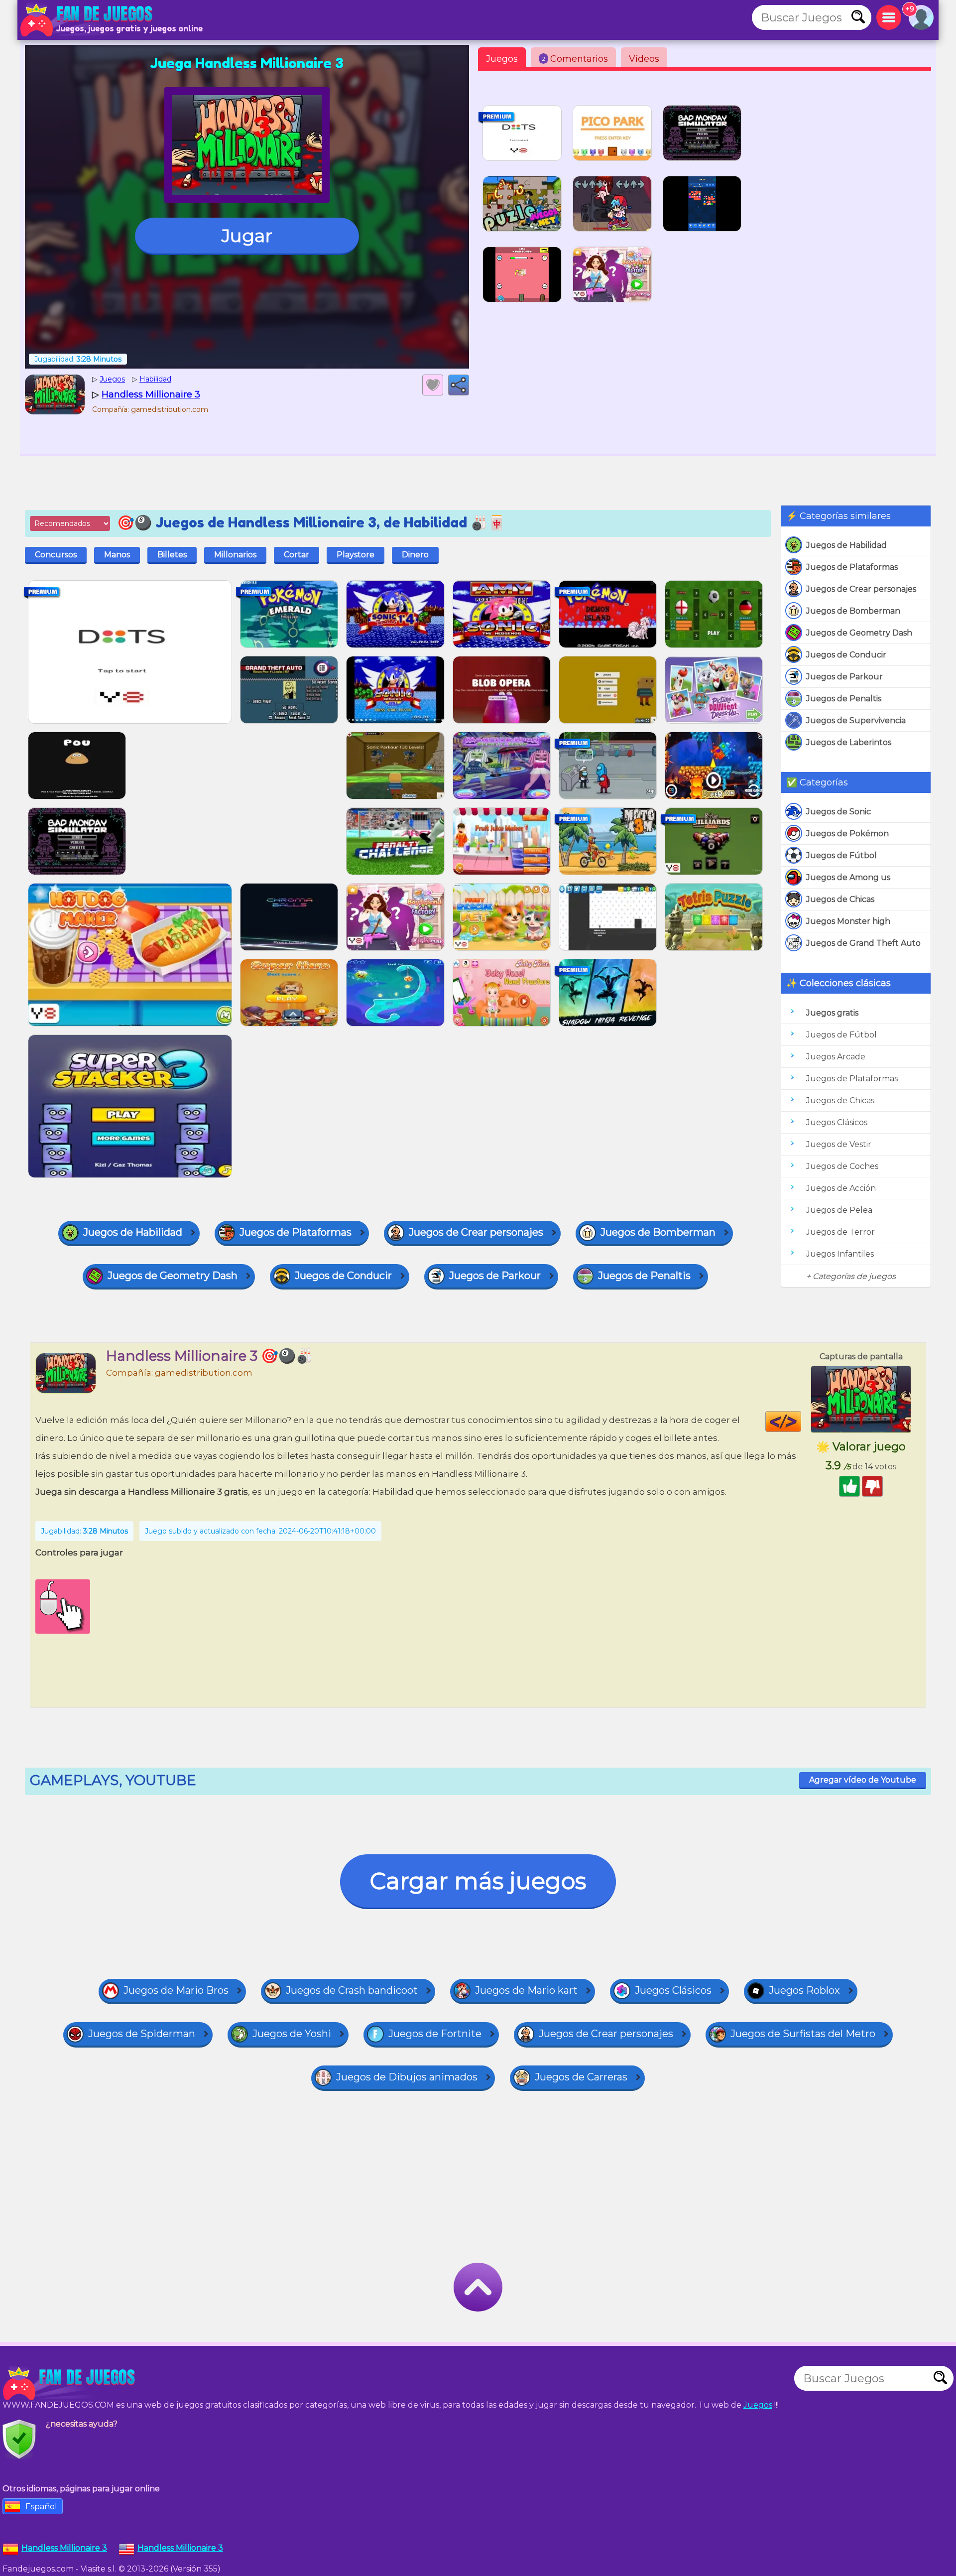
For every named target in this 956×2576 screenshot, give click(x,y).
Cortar (297, 555)
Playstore (356, 555)
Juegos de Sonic (838, 812)
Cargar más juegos (478, 1881)
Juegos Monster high (848, 921)
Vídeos (644, 59)
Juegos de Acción (841, 1188)
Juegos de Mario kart (526, 1990)
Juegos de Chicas (840, 899)
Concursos (56, 555)
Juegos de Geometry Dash (859, 633)
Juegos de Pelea (839, 1210)
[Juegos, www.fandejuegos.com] (87, 20)
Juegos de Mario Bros (176, 1990)
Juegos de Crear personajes (861, 589)
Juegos (502, 59)
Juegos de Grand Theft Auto (863, 943)
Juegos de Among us (848, 877)
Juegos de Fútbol (841, 855)
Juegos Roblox (804, 1990)
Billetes (172, 555)
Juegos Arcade (836, 1057)
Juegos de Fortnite (435, 2034)
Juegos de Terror (840, 1232)
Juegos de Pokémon (847, 834)
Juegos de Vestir (839, 1144)
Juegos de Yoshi (292, 2034)
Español (41, 2507)
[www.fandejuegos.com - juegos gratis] (70, 2383)
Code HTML (801, 1421)
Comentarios (575, 59)
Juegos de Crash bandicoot (352, 1990)
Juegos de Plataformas (852, 567)
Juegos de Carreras (581, 2077)
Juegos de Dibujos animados (407, 2077)
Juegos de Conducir (846, 655)
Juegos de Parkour (844, 677)
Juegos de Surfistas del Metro (803, 2034)
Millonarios (235, 555)
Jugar (247, 236)
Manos (117, 555)
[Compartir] (459, 385)
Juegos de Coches (842, 1166)
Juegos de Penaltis (844, 699)
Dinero (415, 555)
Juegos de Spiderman (142, 2034)
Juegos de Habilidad (846, 545)
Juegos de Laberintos (849, 742)
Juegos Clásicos (837, 1122)
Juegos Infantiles (840, 1254)
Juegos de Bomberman (853, 611)
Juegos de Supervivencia (856, 720)
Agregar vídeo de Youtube (863, 1780)
